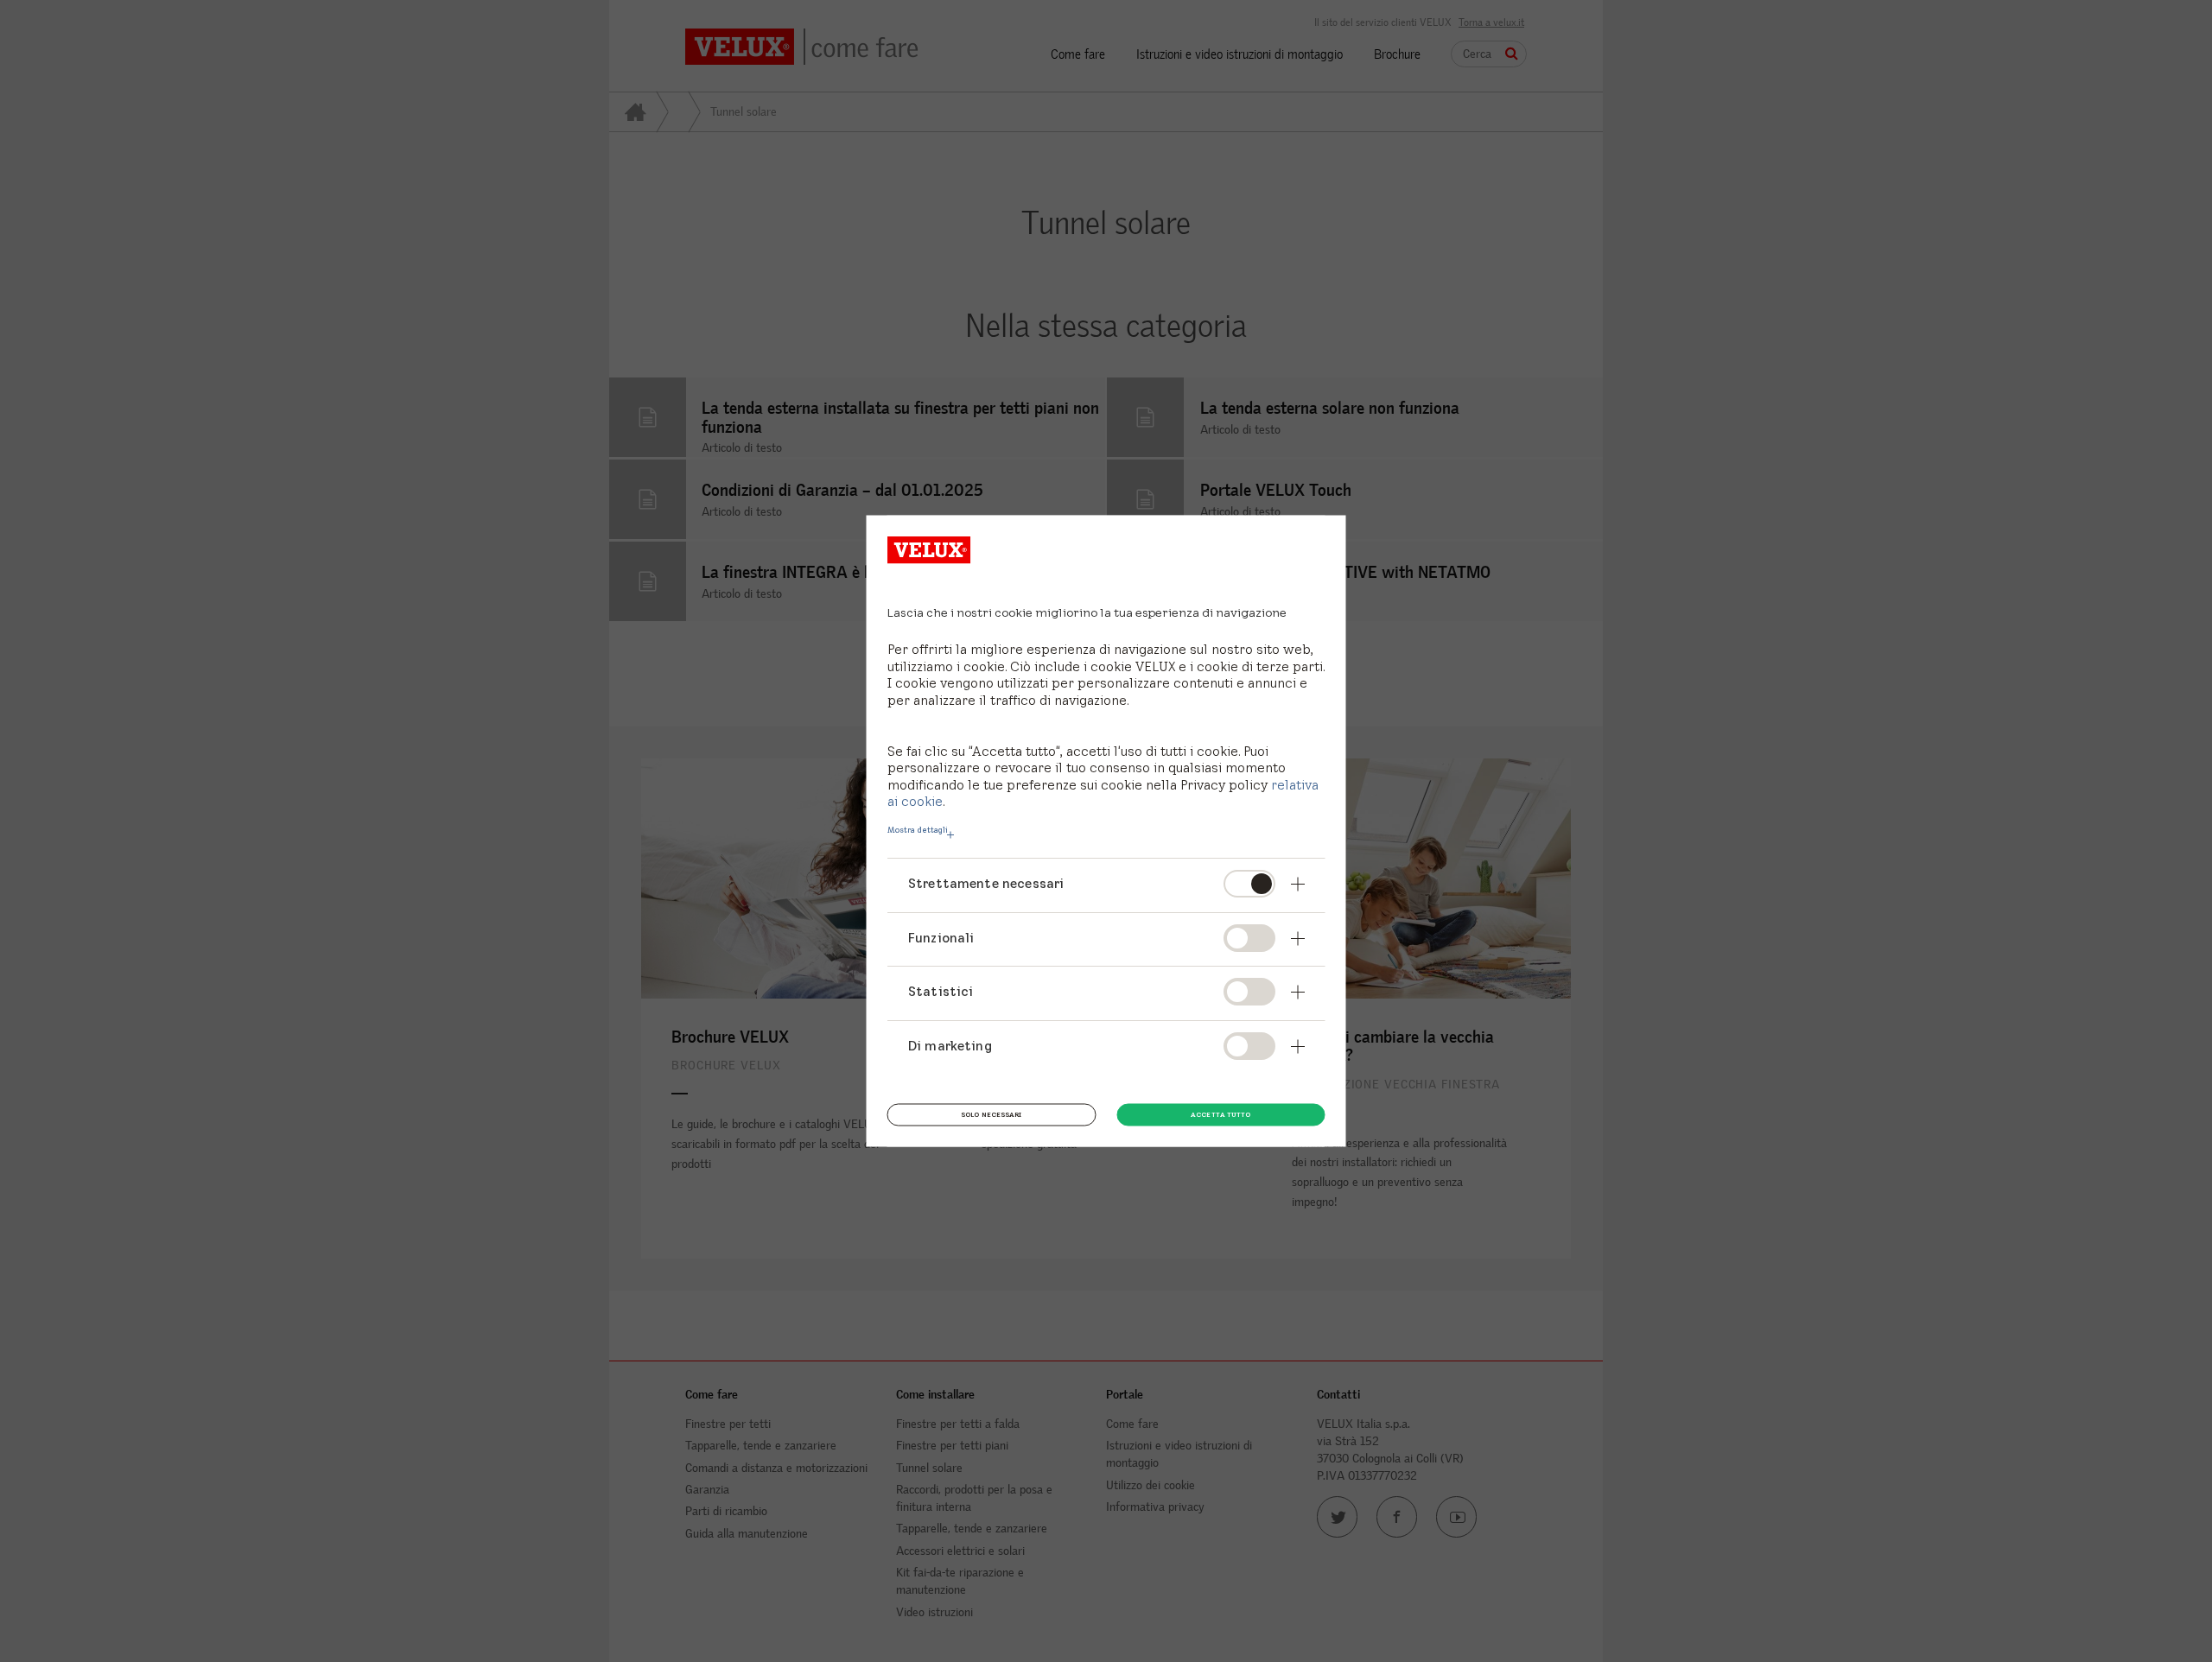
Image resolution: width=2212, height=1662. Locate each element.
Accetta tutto (1220, 1114)
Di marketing (950, 1046)
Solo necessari (991, 1114)
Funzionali (941, 937)
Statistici (941, 991)
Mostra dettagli (918, 830)
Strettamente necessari (986, 883)
